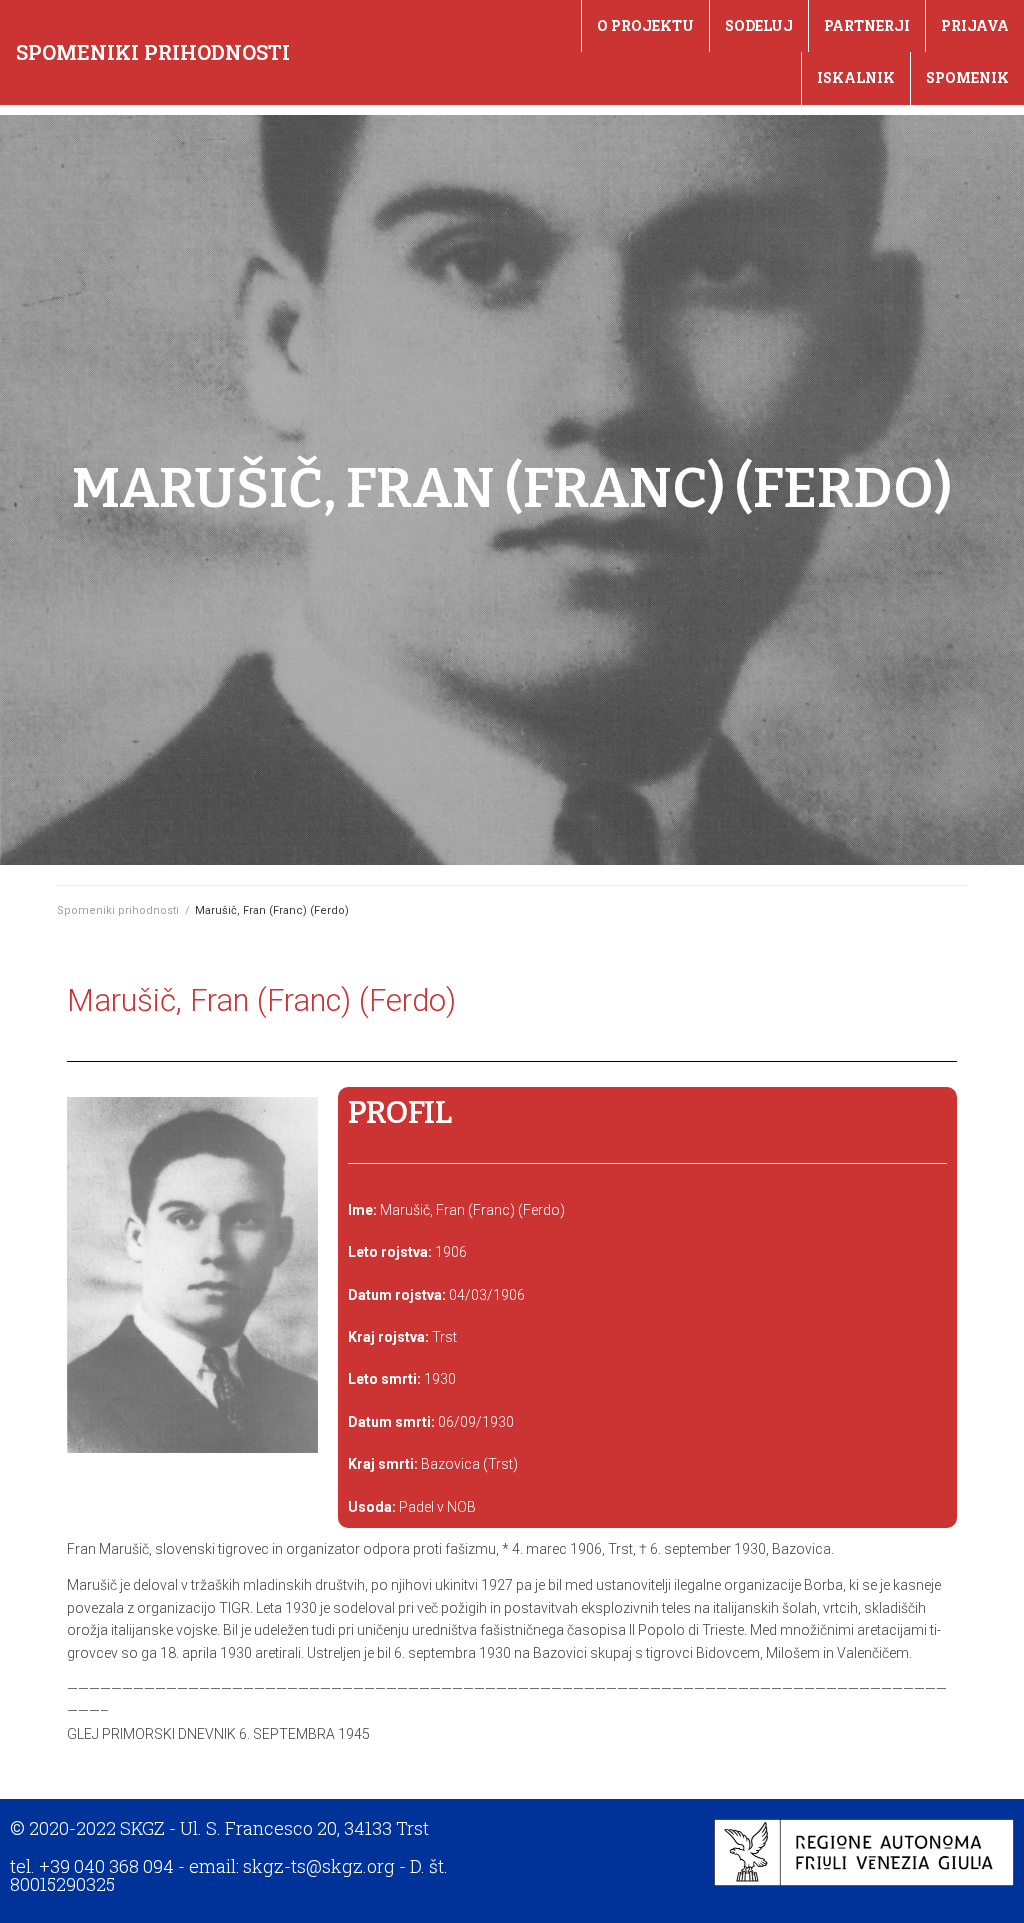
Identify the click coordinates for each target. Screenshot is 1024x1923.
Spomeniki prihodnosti (153, 52)
